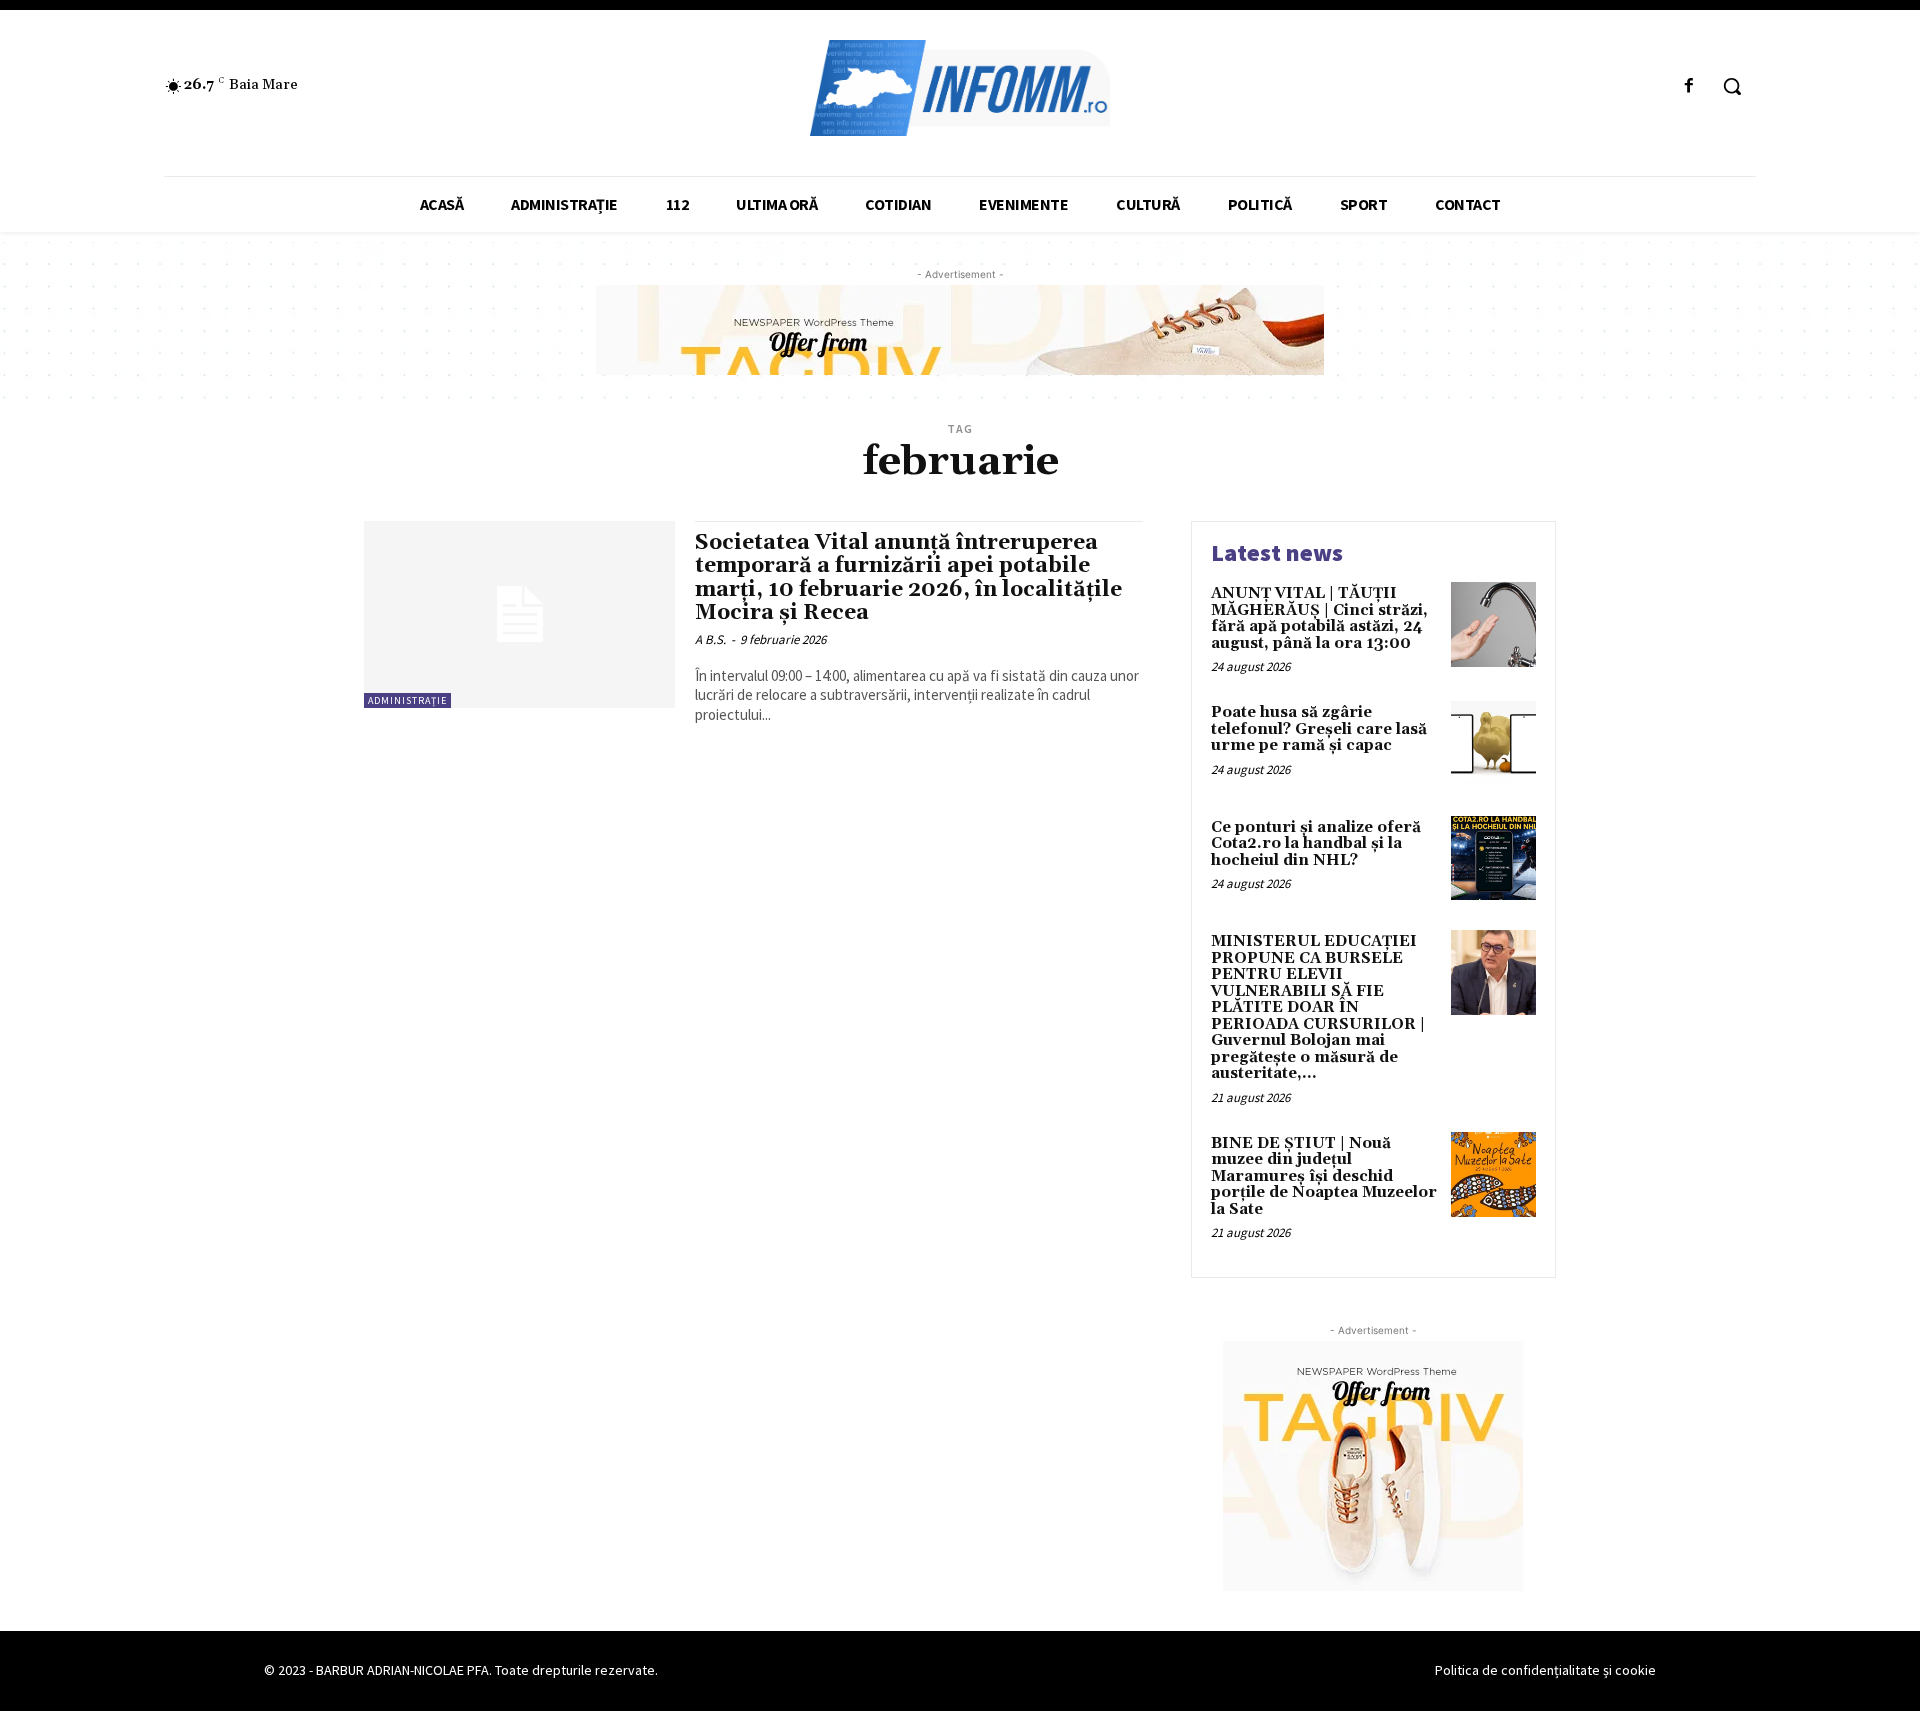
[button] (1732, 86)
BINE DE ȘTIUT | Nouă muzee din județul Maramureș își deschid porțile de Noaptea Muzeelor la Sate (1324, 1176)
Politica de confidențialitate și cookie (1545, 1670)
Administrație (407, 700)
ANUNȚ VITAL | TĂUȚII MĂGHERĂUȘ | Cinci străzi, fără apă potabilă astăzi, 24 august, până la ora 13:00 (1319, 618)
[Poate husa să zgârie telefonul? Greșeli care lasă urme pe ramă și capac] (1493, 743)
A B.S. (710, 639)
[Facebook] (1689, 86)
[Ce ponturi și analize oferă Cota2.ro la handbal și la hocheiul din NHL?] (1493, 858)
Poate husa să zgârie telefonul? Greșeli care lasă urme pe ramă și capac (1319, 729)
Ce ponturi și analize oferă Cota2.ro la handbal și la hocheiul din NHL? (1316, 844)
